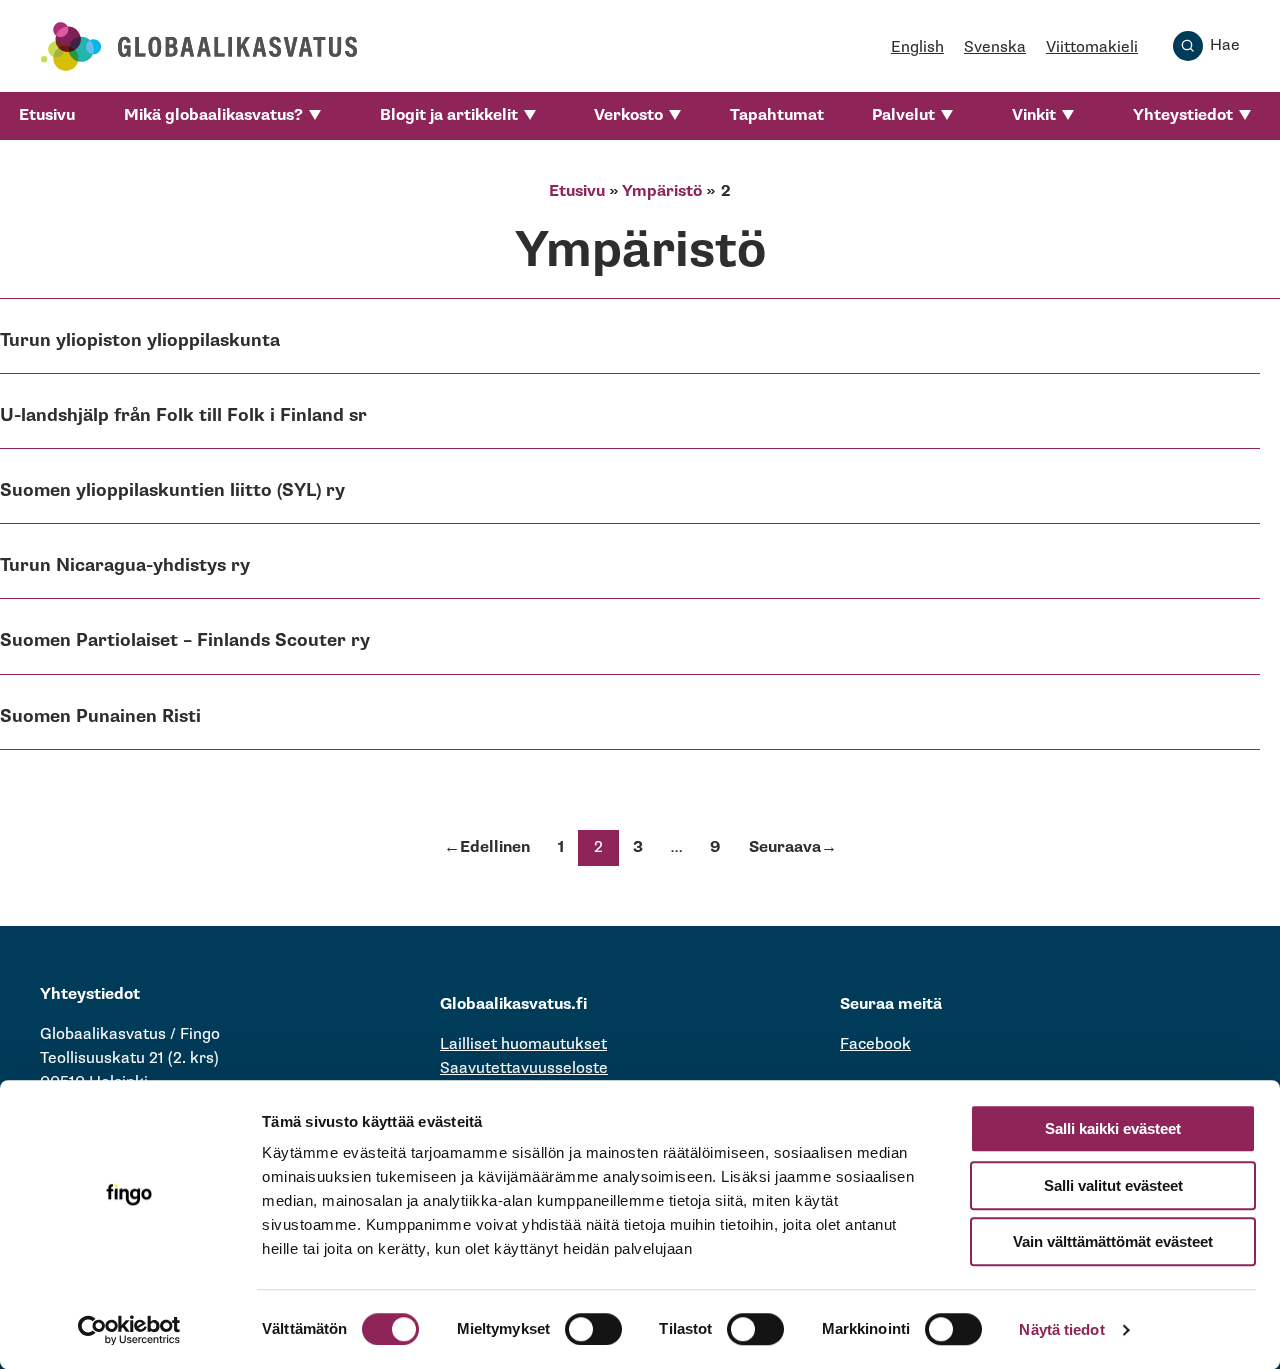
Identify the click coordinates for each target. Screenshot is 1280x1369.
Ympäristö (662, 191)
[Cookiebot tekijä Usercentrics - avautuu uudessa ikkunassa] (129, 1330)
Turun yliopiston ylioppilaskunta (140, 340)
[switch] (593, 1329)
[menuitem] (47, 116)
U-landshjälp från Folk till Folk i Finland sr (183, 415)
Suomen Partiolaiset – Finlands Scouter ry (185, 640)
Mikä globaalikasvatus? (213, 115)
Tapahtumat (777, 115)
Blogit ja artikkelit (449, 115)
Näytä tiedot (1061, 1329)
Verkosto (628, 115)
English (917, 47)
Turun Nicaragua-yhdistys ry (125, 565)
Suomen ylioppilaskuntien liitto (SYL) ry (172, 490)
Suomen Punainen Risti (100, 716)
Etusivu (47, 115)
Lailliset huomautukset (523, 1044)
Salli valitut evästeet (1113, 1185)
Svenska (995, 47)
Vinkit (1034, 115)
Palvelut (903, 115)
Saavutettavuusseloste (524, 1068)
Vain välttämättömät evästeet (1113, 1241)
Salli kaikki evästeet (1113, 1128)
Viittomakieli (1092, 47)
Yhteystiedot (1183, 115)
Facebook (875, 1044)
